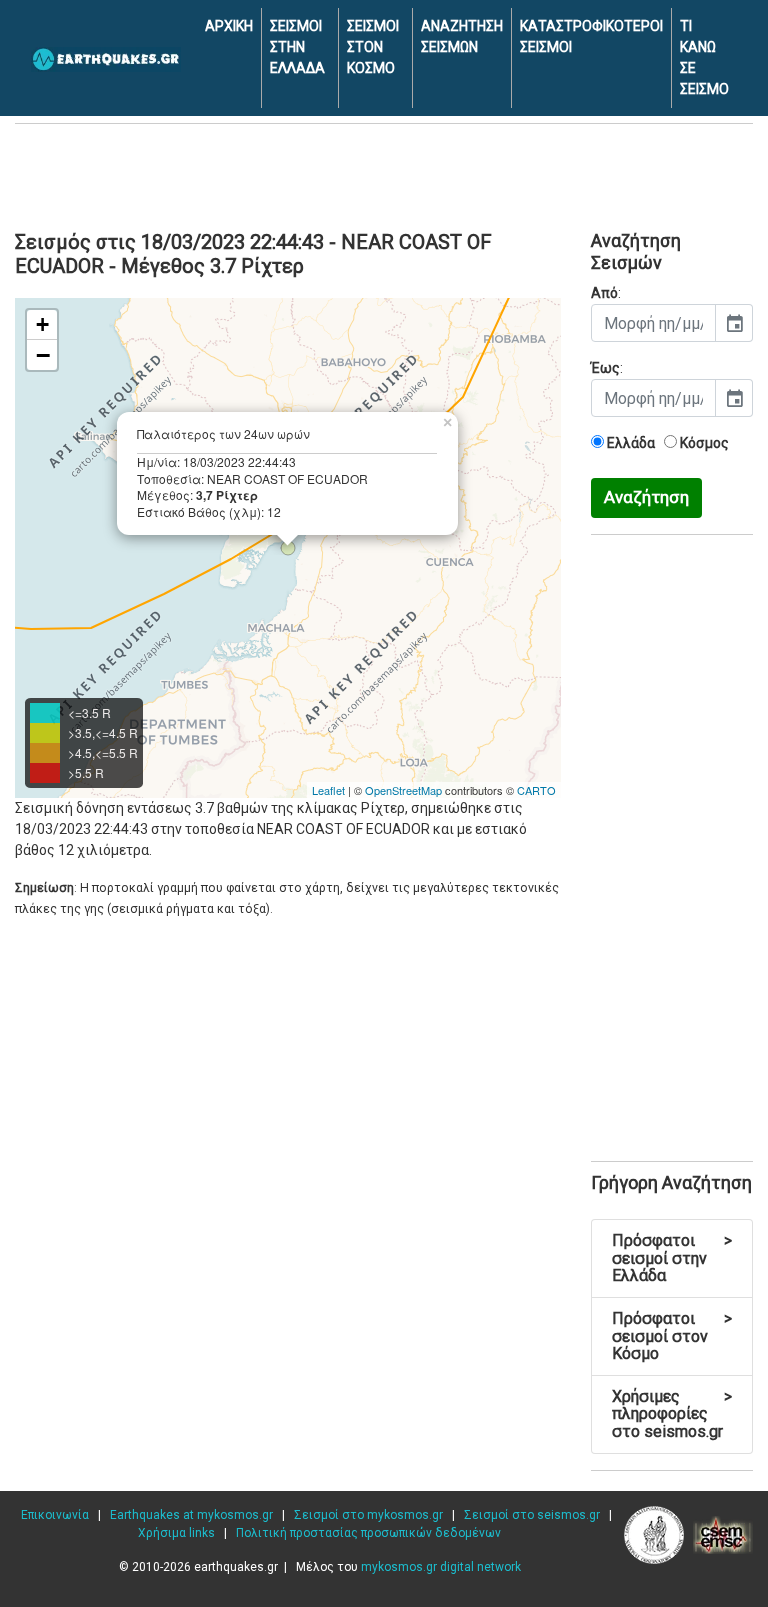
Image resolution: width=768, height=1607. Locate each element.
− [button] (43, 355)
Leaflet (328, 790)
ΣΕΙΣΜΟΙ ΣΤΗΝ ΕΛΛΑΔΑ (297, 47)
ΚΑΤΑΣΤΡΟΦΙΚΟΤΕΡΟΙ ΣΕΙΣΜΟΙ (591, 36)
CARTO (536, 790)
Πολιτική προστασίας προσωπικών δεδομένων (368, 1533)
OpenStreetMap (403, 790)
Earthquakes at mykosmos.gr (191, 1515)
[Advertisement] (384, 174)
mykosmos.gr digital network (441, 1567)
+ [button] (42, 324)
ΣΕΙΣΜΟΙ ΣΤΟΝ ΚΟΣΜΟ (373, 47)
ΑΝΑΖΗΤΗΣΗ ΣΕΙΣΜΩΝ (462, 36)
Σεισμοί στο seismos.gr (532, 1515)
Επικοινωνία (55, 1515)
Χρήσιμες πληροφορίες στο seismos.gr (672, 1414)
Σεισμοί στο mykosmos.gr (368, 1515)
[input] (653, 323)
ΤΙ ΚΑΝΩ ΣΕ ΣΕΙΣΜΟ (704, 57)
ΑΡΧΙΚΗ (229, 26)
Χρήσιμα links (176, 1533)
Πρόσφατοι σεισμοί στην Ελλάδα (672, 1258)
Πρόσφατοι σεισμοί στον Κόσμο (672, 1336)
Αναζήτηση (646, 497)
